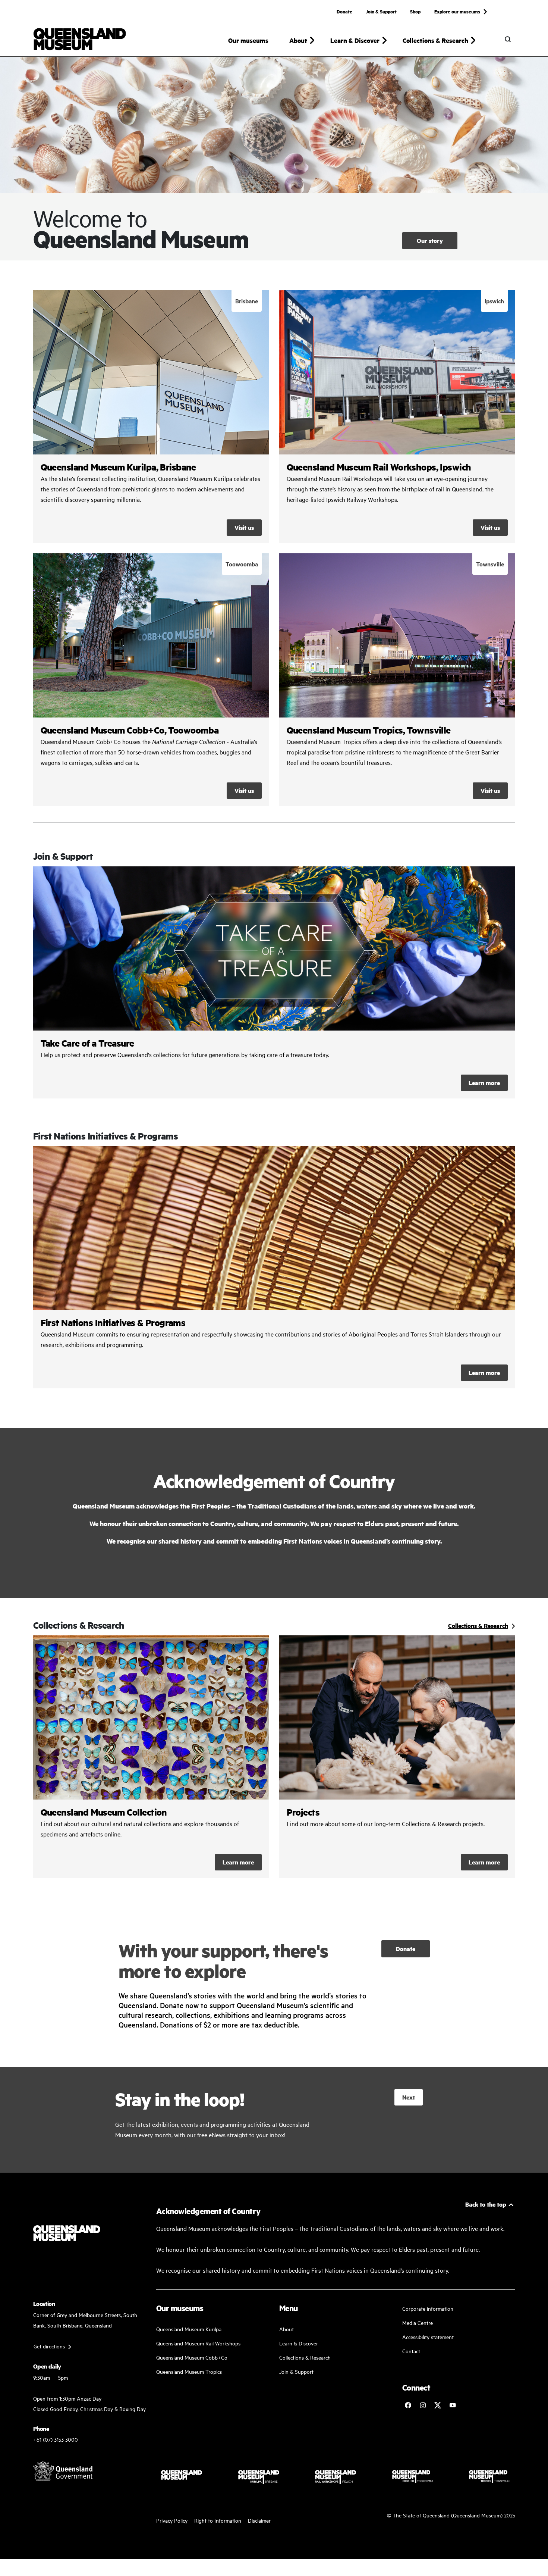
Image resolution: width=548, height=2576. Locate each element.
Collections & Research (305, 2357)
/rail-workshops (397, 417)
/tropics (397, 680)
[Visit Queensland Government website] (63, 2471)
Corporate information (428, 2308)
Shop (415, 11)
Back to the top (486, 2204)
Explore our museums (457, 11)
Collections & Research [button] (435, 40)
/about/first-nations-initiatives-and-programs (274, 1267)
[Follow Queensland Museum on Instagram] (423, 2405)
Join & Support (381, 11)
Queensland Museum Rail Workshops (198, 2343)
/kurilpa (151, 417)
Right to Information (218, 2520)
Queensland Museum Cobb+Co (192, 2357)
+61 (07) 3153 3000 (56, 2439)
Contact (411, 2351)
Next (409, 2097)
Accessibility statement (428, 2337)
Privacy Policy (172, 2520)
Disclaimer (259, 2520)
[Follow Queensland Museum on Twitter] (438, 2405)
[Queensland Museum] (80, 39)
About (286, 2329)
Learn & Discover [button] (355, 40)
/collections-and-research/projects (397, 1757)
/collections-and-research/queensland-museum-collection (151, 1757)
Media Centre (418, 2322)
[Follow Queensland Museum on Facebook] (408, 2405)
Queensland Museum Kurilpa (189, 2329)
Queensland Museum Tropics (189, 2371)
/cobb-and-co (151, 680)
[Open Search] (508, 39)
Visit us (244, 527)
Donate (344, 11)
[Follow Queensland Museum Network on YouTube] (453, 2405)
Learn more (274, 982)
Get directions (49, 2346)
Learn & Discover (299, 2343)
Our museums (248, 40)
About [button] (298, 40)
